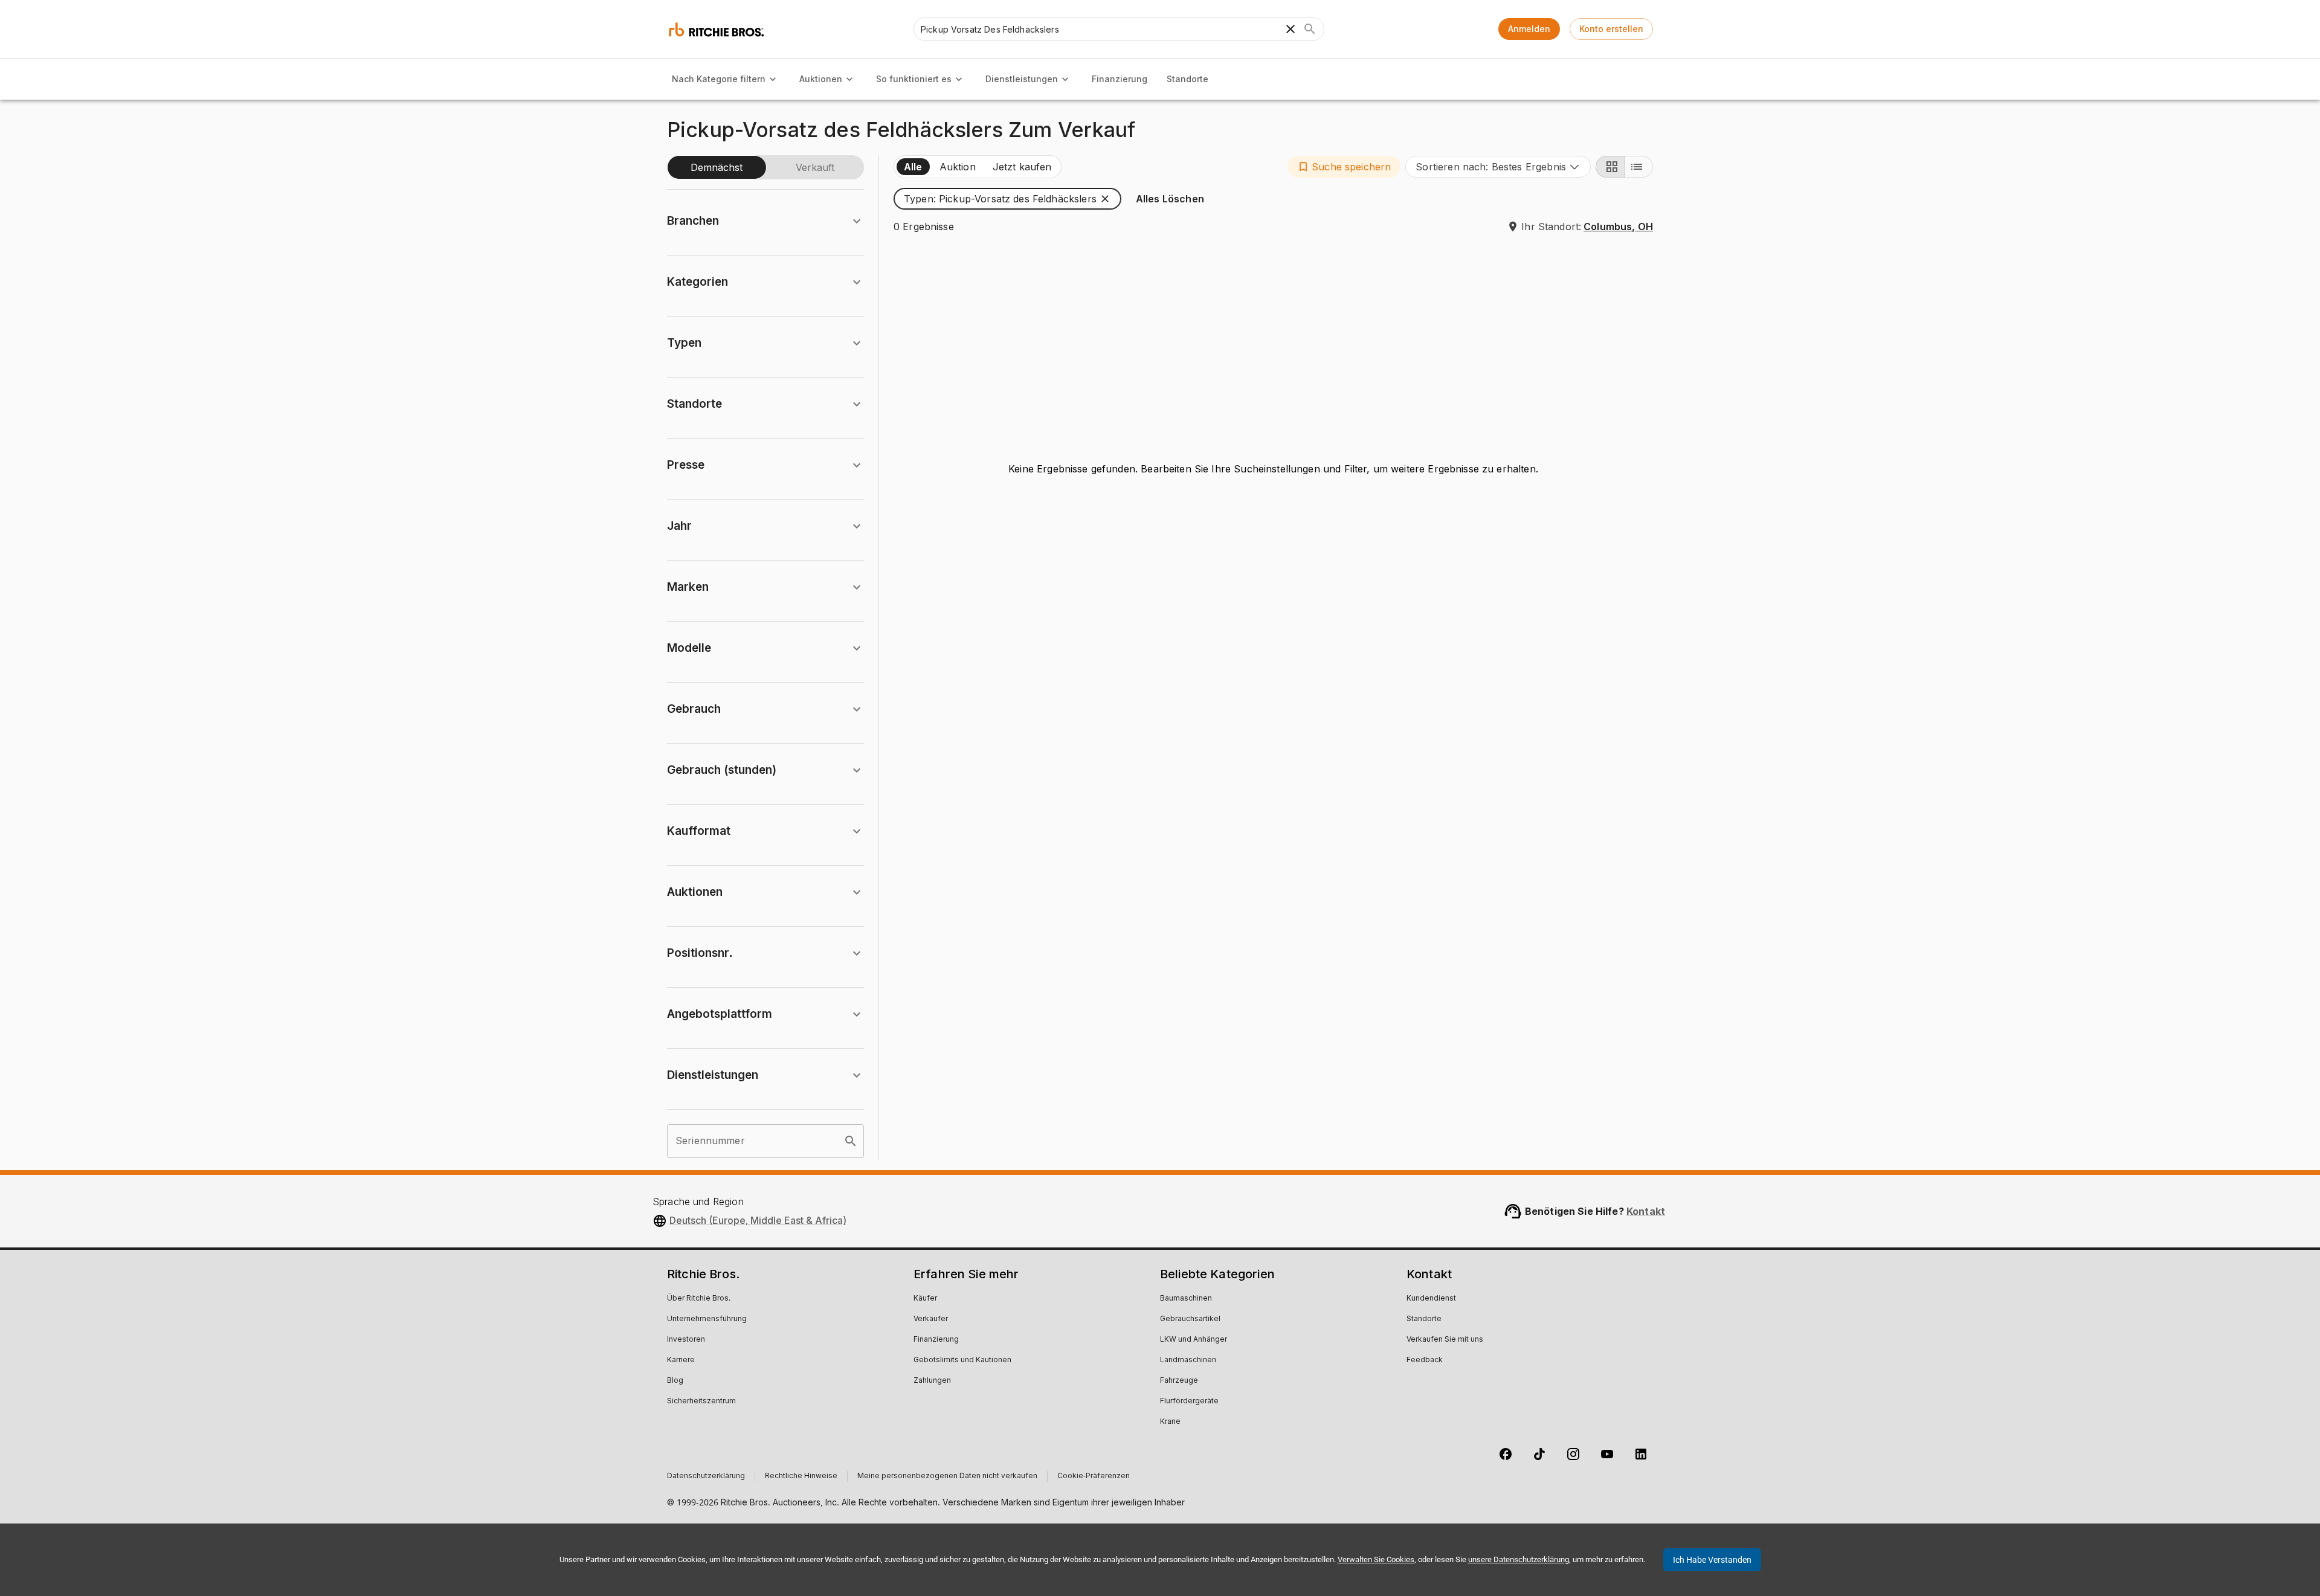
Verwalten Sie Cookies (1376, 1559)
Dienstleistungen (1022, 79)
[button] (1344, 167)
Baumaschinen (1186, 1299)
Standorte (1187, 79)
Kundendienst (1431, 1299)
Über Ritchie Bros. (699, 1299)
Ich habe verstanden (1712, 1560)
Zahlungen (932, 1381)
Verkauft (815, 167)
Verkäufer (931, 1319)
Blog (675, 1381)
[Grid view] (1610, 167)
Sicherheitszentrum (701, 1401)
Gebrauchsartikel (1190, 1319)
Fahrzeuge (1179, 1381)
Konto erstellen (1611, 29)
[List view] (1638, 167)
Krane (1170, 1422)
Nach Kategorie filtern (719, 79)
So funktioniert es (914, 79)
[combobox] (1498, 167)
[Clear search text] (1290, 29)
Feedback (1425, 1360)
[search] (851, 1141)
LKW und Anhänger (1194, 1340)
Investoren (686, 1340)
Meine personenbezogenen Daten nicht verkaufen (947, 1476)
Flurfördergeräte (1189, 1401)
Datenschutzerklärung (706, 1476)
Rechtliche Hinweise (801, 1476)
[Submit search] (1310, 29)
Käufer (925, 1299)
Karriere (681, 1360)
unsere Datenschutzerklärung (1519, 1559)
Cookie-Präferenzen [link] (1094, 1476)
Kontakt (1646, 1211)
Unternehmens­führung (707, 1319)
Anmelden (1529, 29)
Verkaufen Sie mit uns (1445, 1340)
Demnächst (717, 167)
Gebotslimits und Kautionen (962, 1360)
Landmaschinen (1188, 1360)
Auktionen (821, 79)
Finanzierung (1120, 79)
